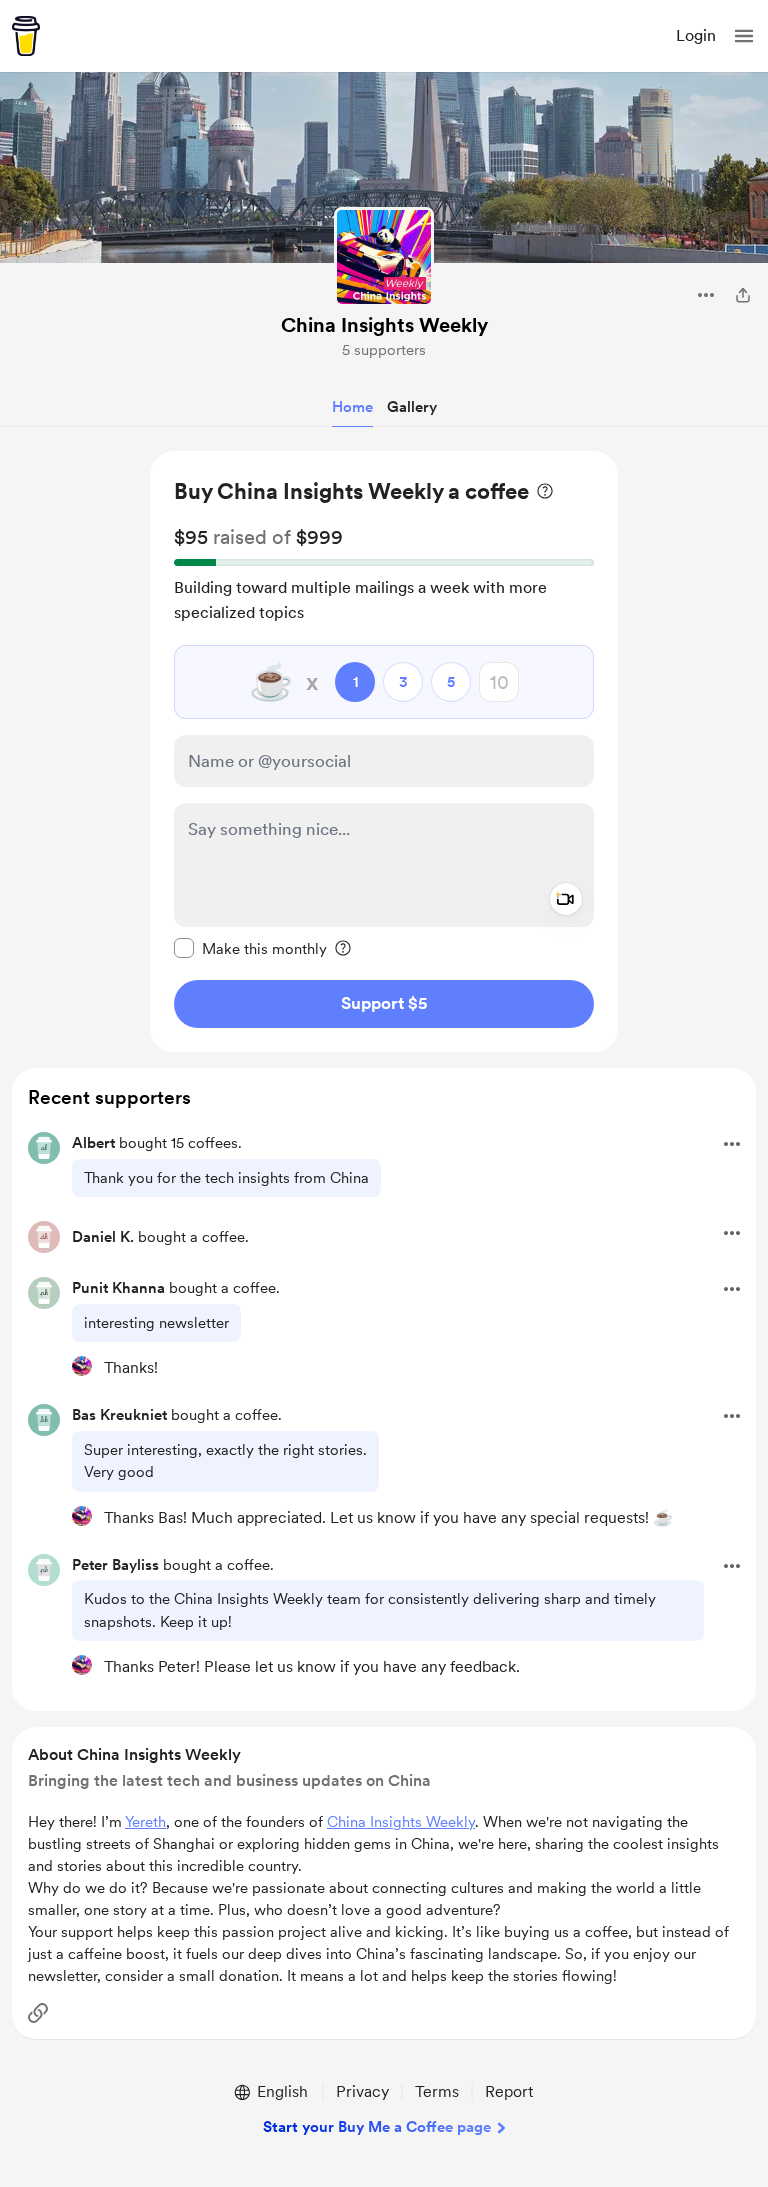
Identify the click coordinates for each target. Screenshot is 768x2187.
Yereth (145, 1822)
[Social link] (38, 2013)
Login (696, 35)
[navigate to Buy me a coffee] (26, 36)
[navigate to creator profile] (384, 257)
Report (509, 2091)
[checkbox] (250, 948)
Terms (437, 2091)
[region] (384, 751)
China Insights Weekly (384, 325)
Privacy (362, 2091)
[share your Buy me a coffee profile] (743, 295)
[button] (744, 36)
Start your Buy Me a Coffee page (377, 2127)
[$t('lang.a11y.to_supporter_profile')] (82, 1366)
